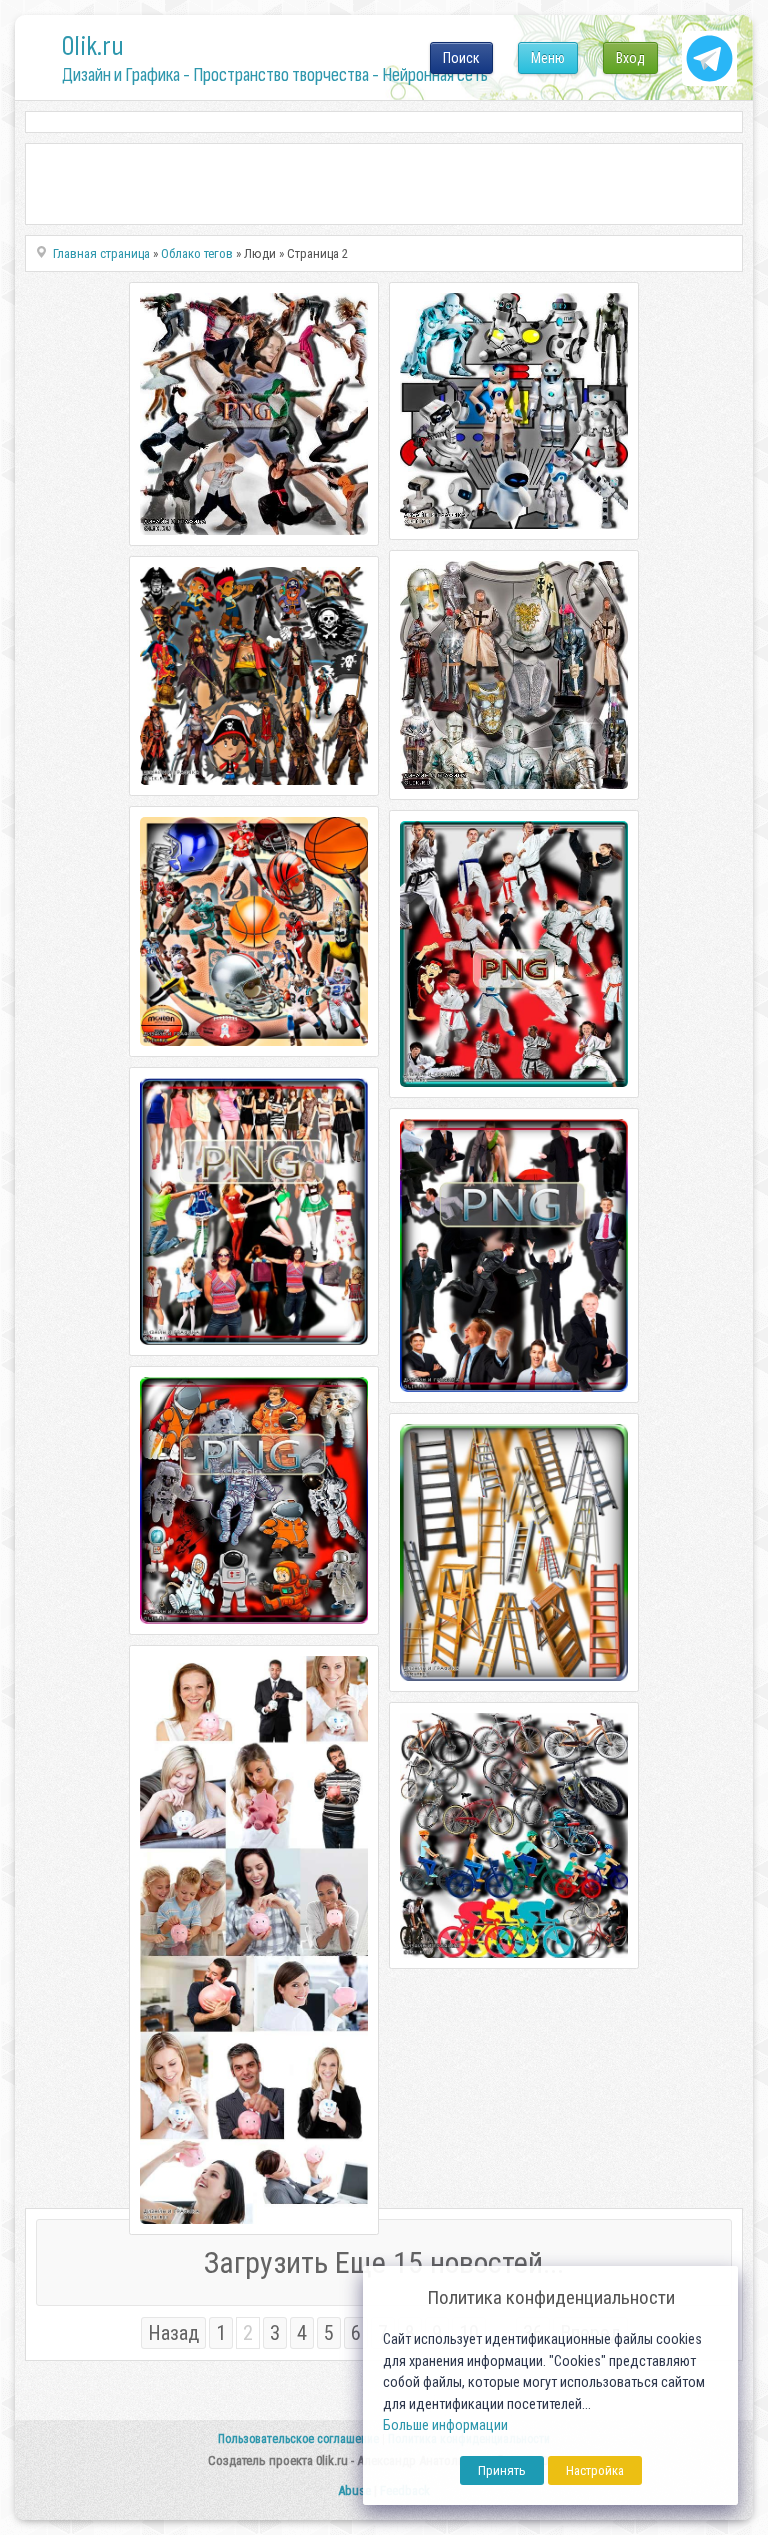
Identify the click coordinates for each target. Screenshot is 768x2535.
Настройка (595, 2470)
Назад (173, 2333)
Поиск (461, 58)
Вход (630, 58)
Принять (502, 2470)
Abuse (354, 2490)
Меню (548, 58)
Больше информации (445, 2425)
